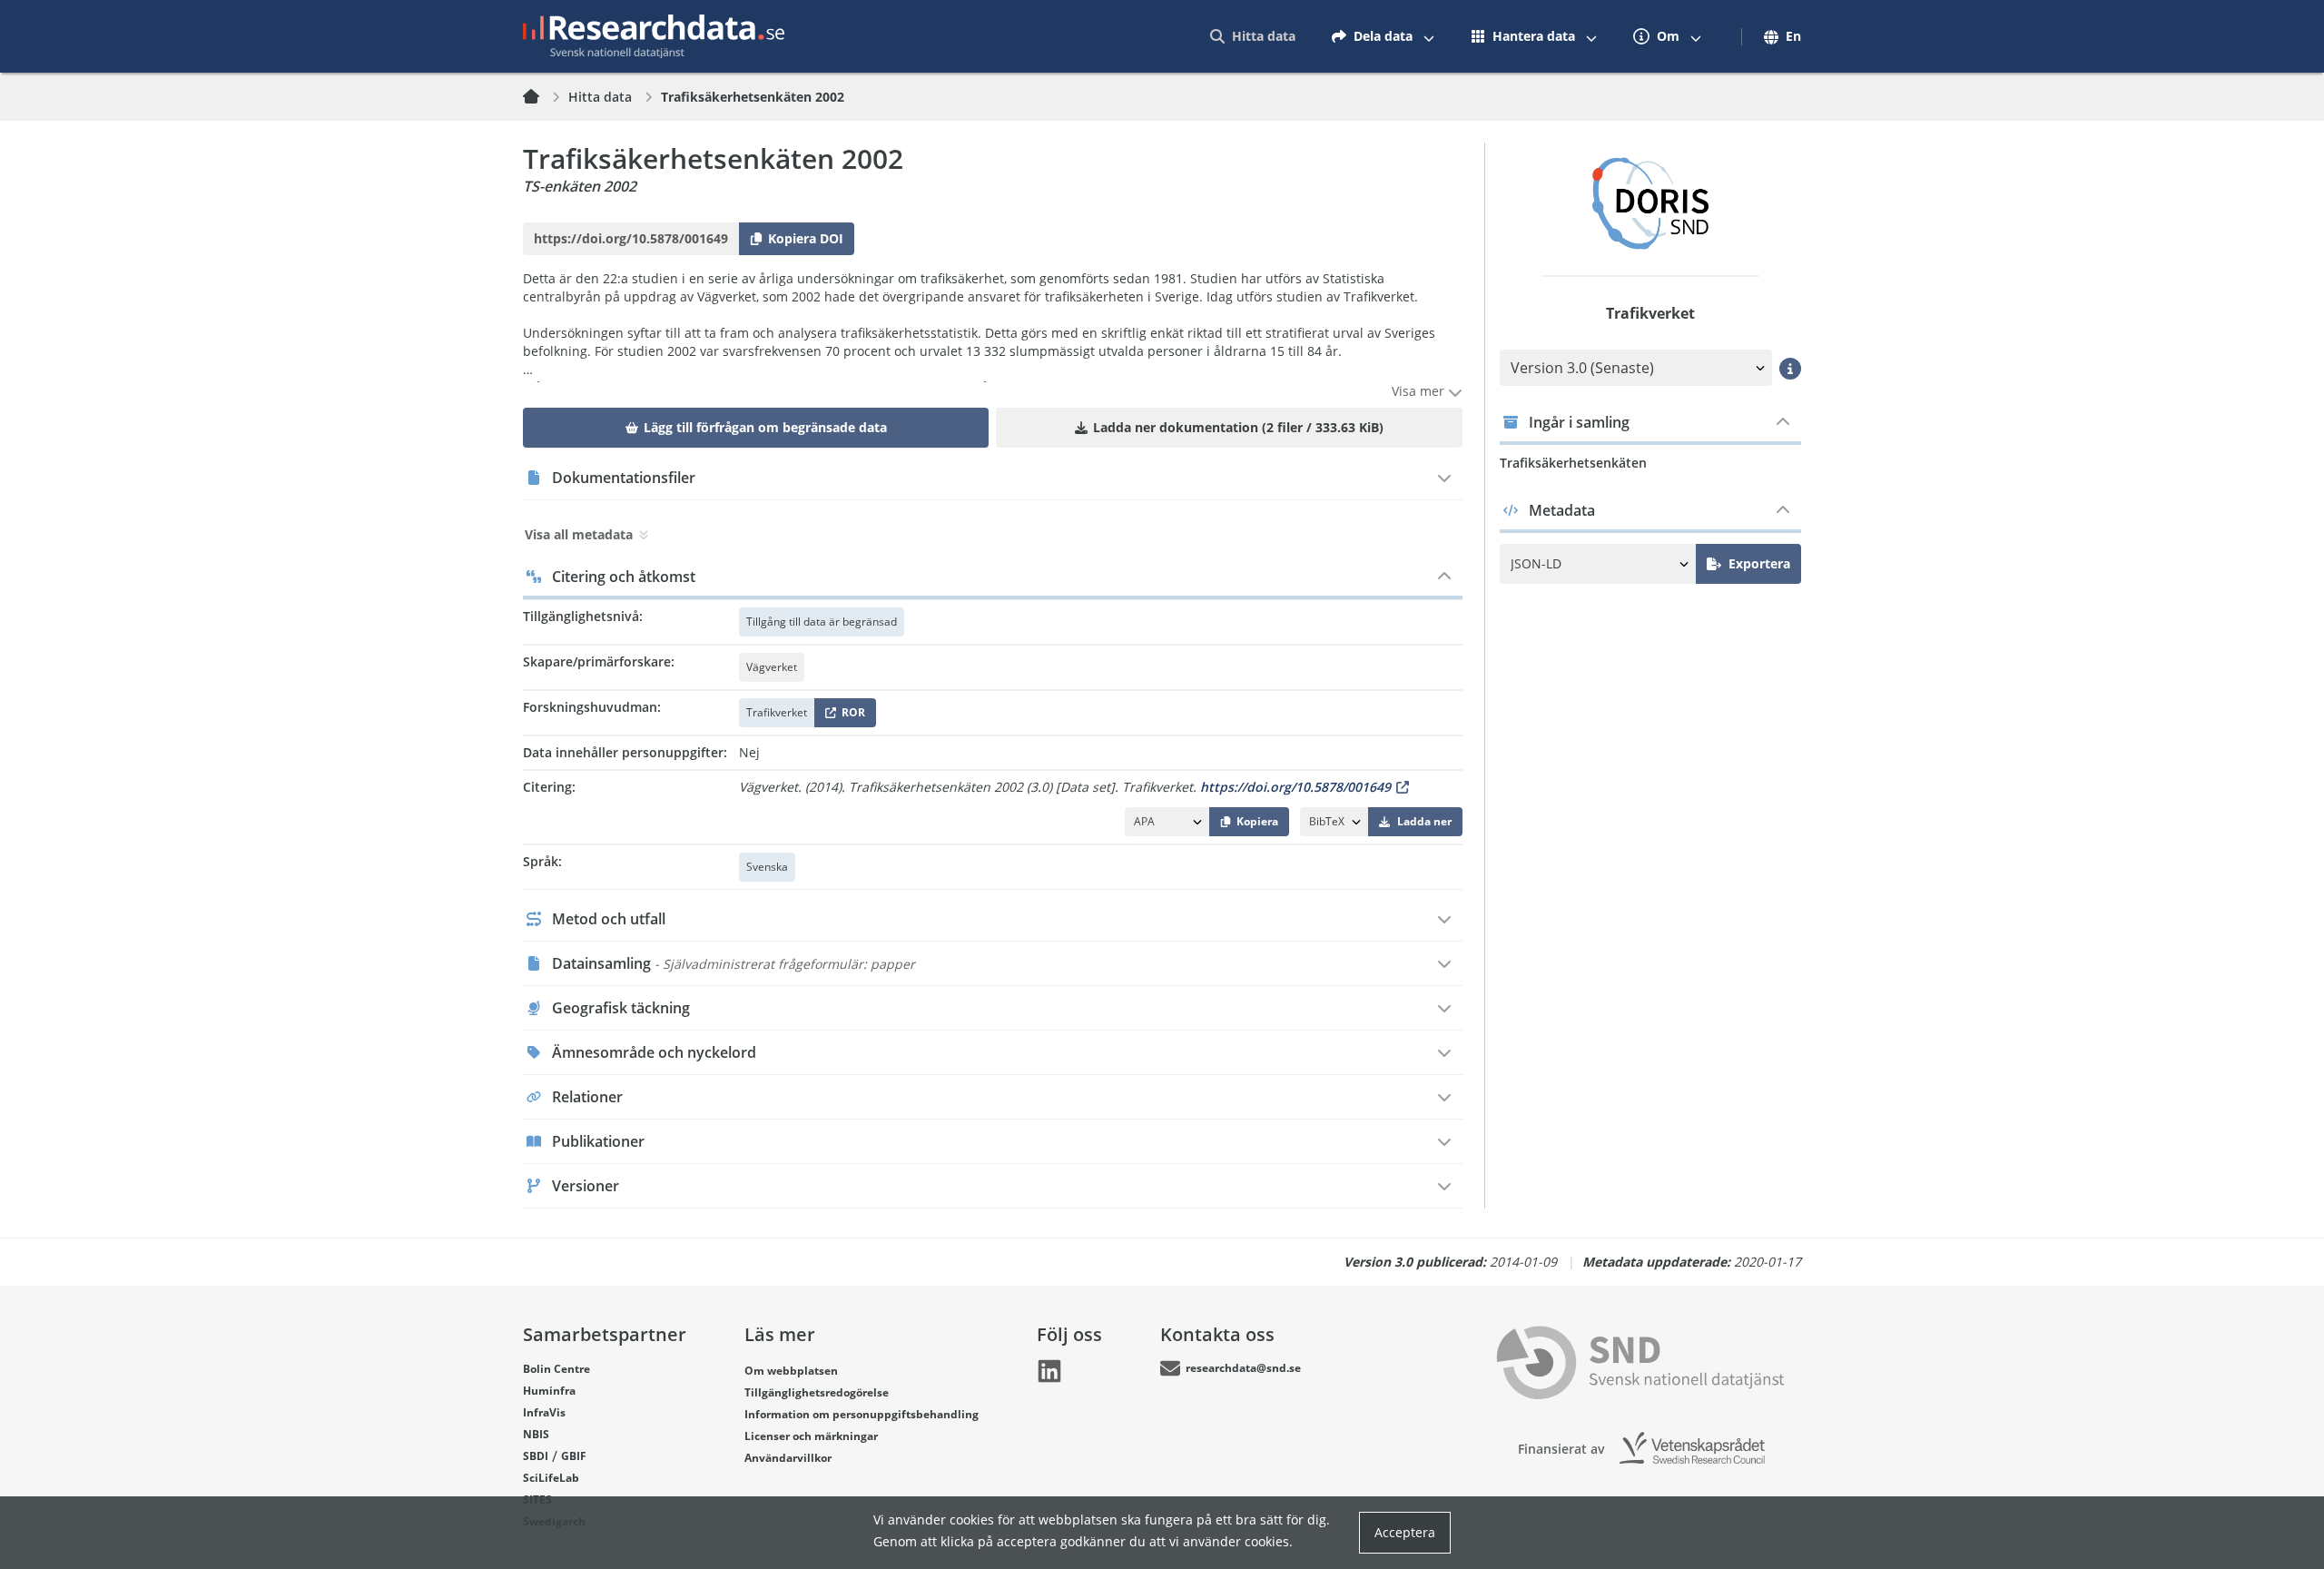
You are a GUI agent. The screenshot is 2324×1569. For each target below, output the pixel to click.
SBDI (536, 1456)
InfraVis (544, 1412)
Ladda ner (1424, 821)
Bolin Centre (556, 1369)
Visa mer (1420, 391)
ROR (850, 716)
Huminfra (549, 1391)
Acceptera (1405, 1532)
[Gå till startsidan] (654, 36)
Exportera (1759, 563)
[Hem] (542, 97)
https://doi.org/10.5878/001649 (1295, 787)
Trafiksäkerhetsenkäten (1573, 463)
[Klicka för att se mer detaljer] (1790, 369)
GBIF (574, 1456)
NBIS (536, 1434)
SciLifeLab (551, 1478)
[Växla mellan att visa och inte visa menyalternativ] (1429, 36)
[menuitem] (1253, 36)
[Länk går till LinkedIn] (1049, 1371)
